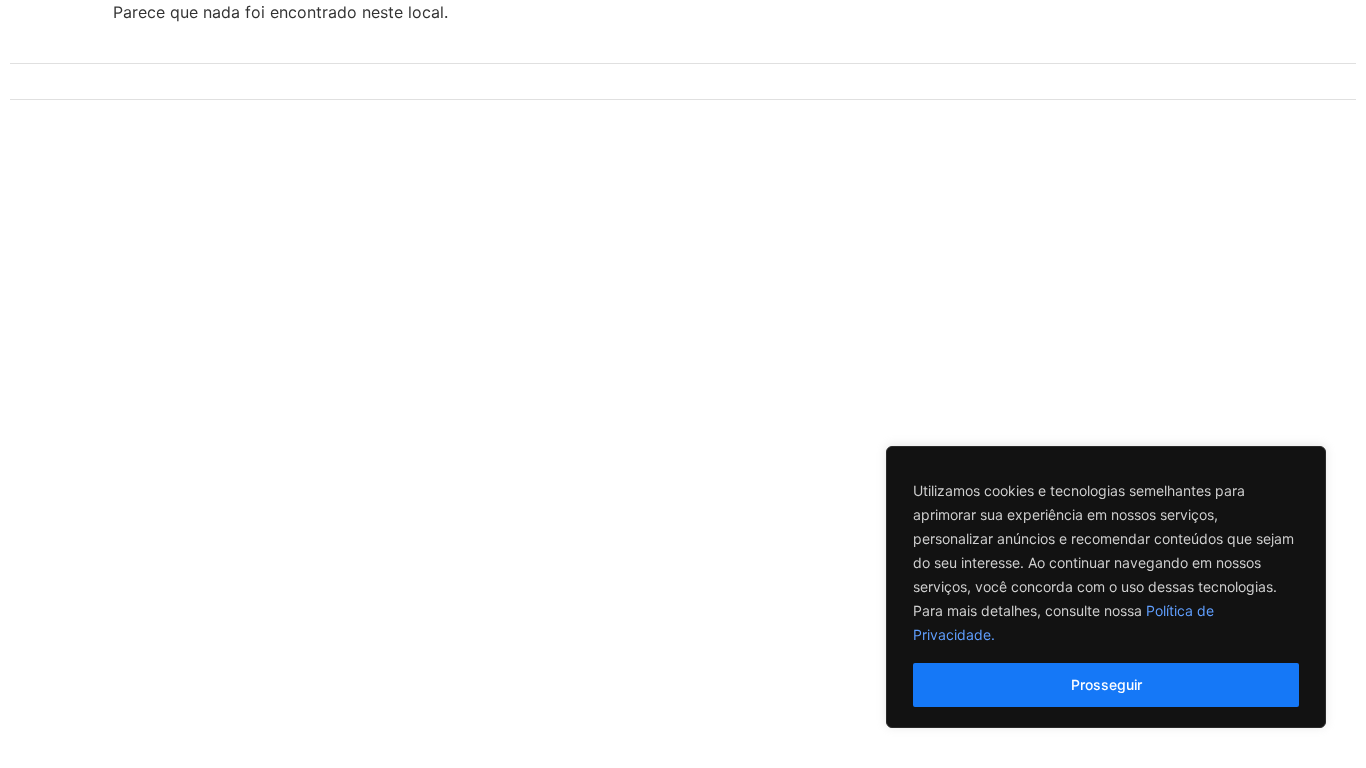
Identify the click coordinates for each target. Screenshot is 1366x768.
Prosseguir (1106, 684)
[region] (1106, 587)
